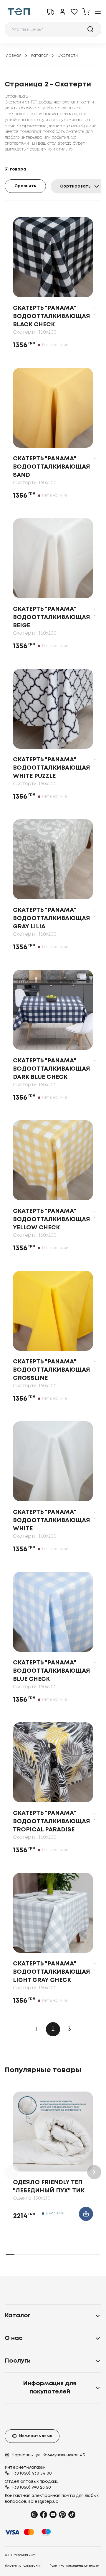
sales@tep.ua (43, 2502)
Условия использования (23, 2566)
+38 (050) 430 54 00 (32, 2473)
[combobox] (53, 29)
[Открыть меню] (98, 12)
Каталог (39, 56)
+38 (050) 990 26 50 (31, 2488)
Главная (13, 56)
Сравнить (25, 186)
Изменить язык (36, 2436)
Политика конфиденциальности (74, 2566)
